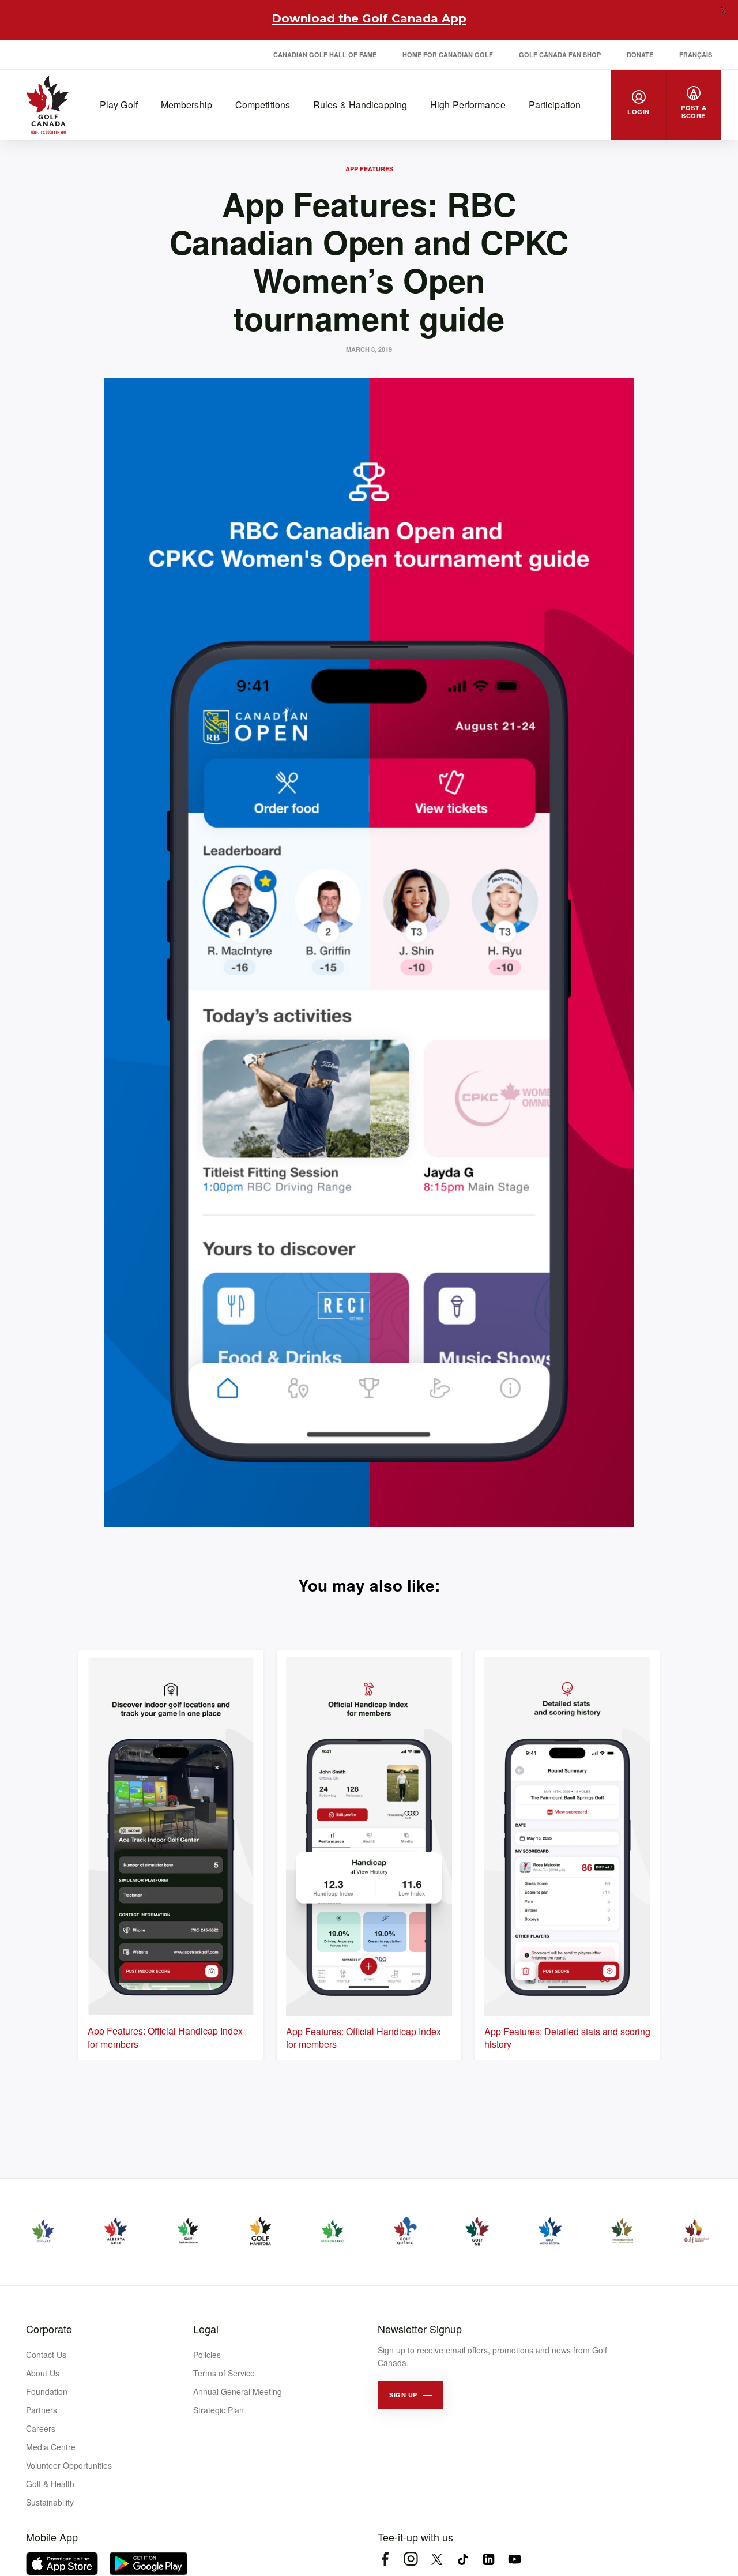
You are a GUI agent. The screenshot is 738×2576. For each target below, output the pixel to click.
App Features (369, 169)
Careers (41, 2428)
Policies (207, 2355)
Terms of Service (224, 2373)
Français (696, 54)
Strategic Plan (219, 2410)
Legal (206, 2329)
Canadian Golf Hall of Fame (325, 54)
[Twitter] (437, 2559)
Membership (187, 105)
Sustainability (50, 2502)
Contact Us (46, 2355)
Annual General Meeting (238, 2391)
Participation (555, 105)
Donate (640, 54)
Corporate (49, 2329)
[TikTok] (463, 2559)
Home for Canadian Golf (448, 54)
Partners (42, 2410)
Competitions (263, 105)
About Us (43, 2373)
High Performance (468, 105)
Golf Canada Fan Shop (560, 54)
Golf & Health (50, 2484)
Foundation (47, 2391)
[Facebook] (385, 2559)
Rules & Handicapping (360, 105)
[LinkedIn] (489, 2559)
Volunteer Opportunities (69, 2465)
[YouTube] (515, 2559)
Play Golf (119, 105)
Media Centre (51, 2447)
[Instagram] (411, 2559)
